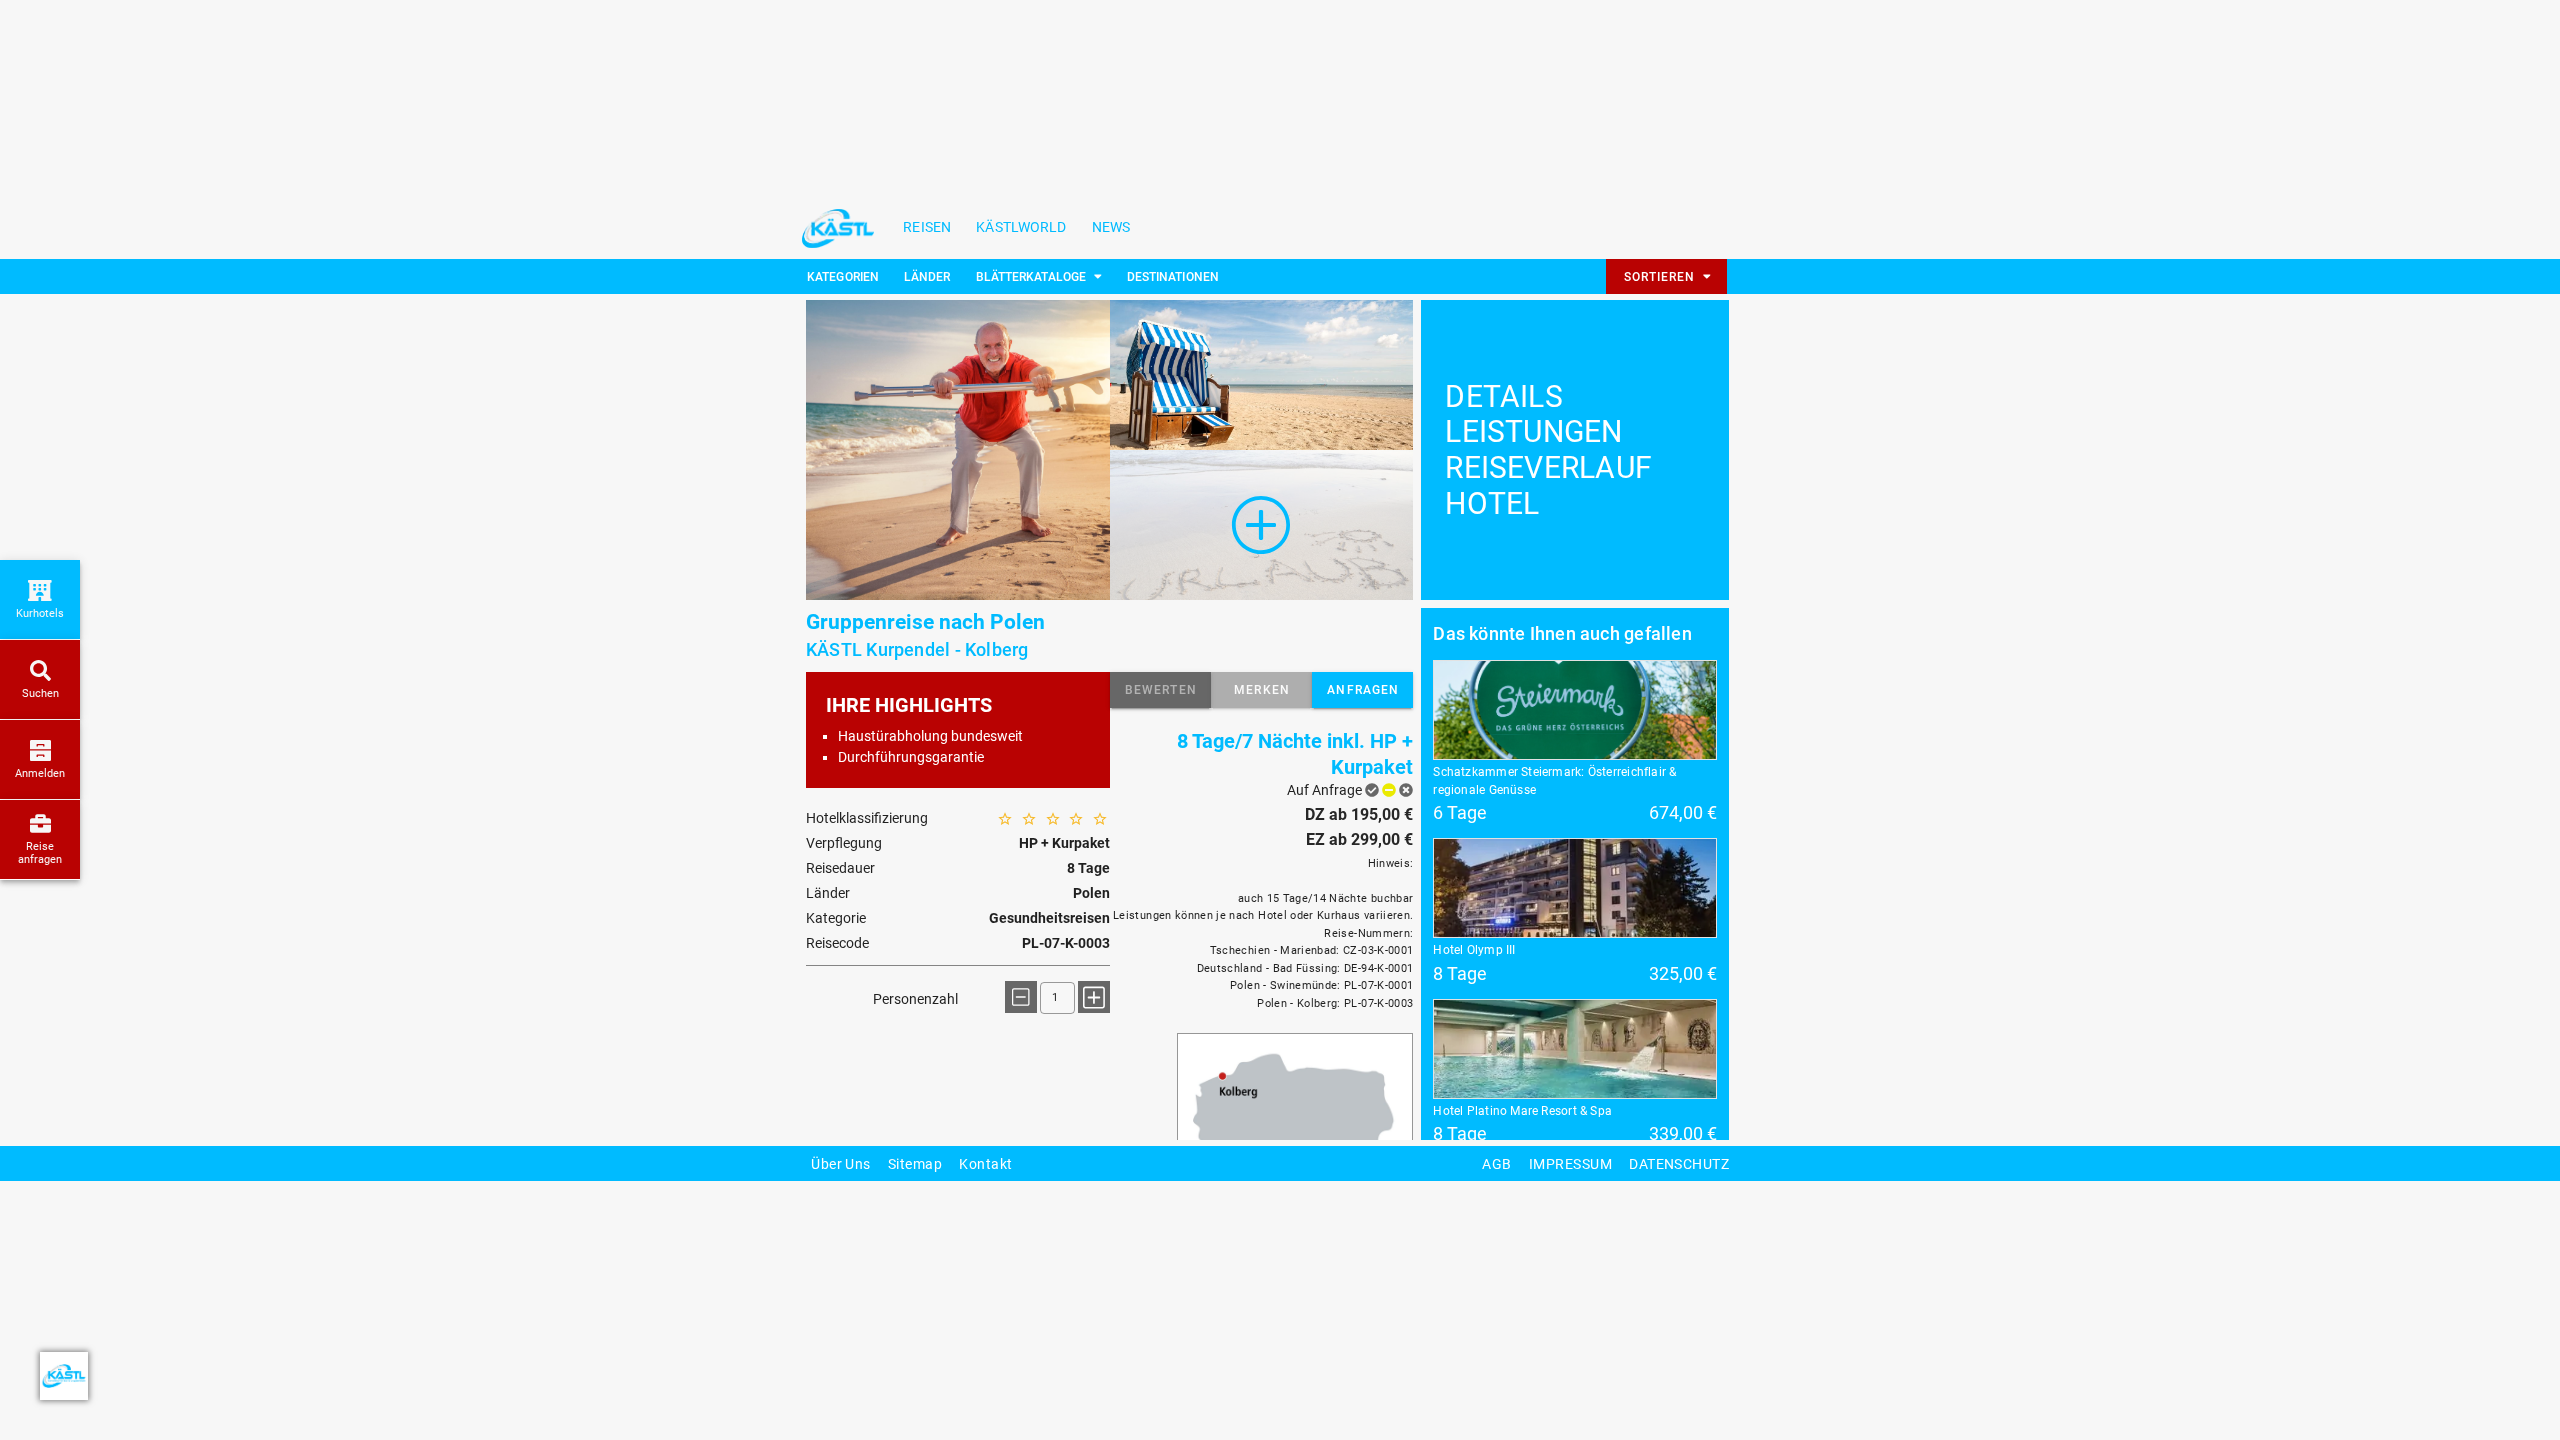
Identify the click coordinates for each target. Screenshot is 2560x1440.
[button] (1160, 690)
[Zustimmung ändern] (64, 1376)
